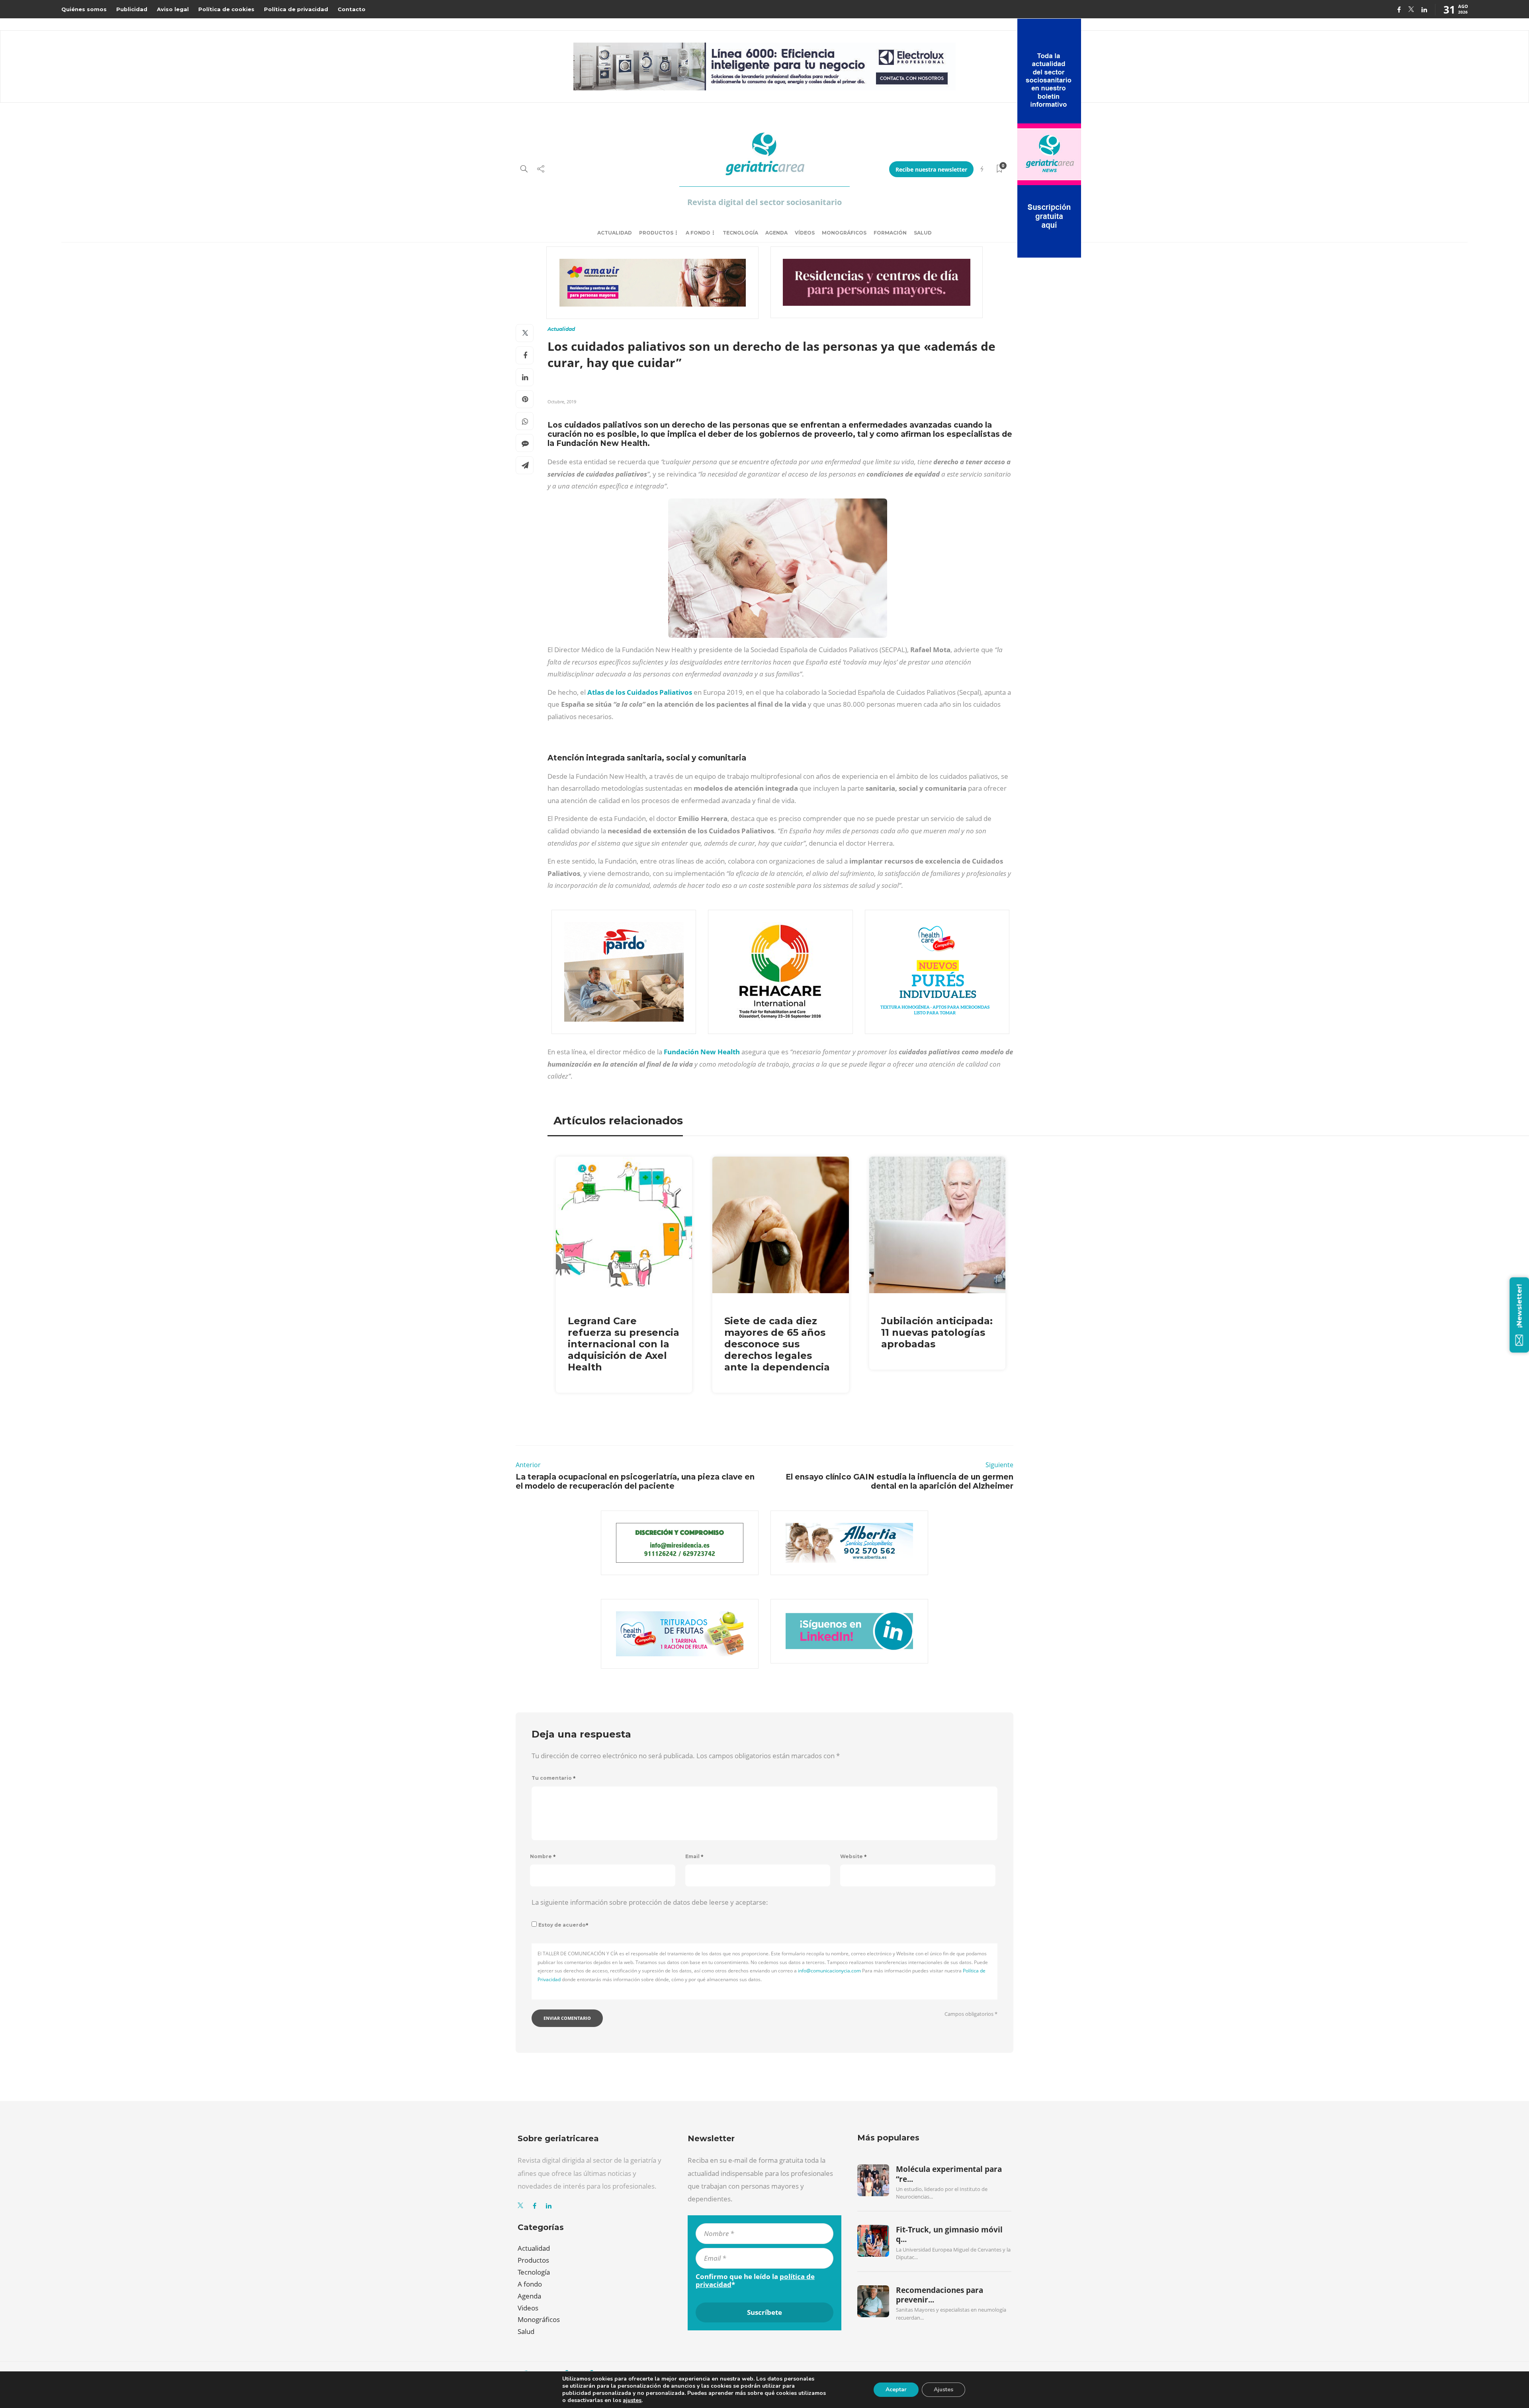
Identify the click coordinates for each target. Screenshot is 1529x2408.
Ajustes (943, 2389)
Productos (656, 233)
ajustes (632, 2400)
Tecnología (740, 233)
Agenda (776, 233)
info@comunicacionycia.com (829, 1971)
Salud (923, 233)
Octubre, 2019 (562, 402)
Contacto (352, 9)
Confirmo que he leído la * (755, 2281)
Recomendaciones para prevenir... (939, 2295)
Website (853, 1856)
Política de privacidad (296, 9)
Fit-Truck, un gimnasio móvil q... (949, 2234)
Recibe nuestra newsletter (931, 169)
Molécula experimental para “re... (949, 2174)
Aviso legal (173, 9)
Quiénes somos (84, 9)
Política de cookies (226, 9)
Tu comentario (554, 1778)
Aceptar (896, 2389)
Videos (528, 2308)
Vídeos (805, 233)
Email (694, 1856)
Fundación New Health (702, 1052)
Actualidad (615, 233)
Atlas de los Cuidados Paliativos (640, 692)
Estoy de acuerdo (563, 1925)
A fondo (698, 233)
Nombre (543, 1856)
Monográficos (844, 233)
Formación (890, 233)
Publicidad (132, 9)
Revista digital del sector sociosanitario (764, 202)
